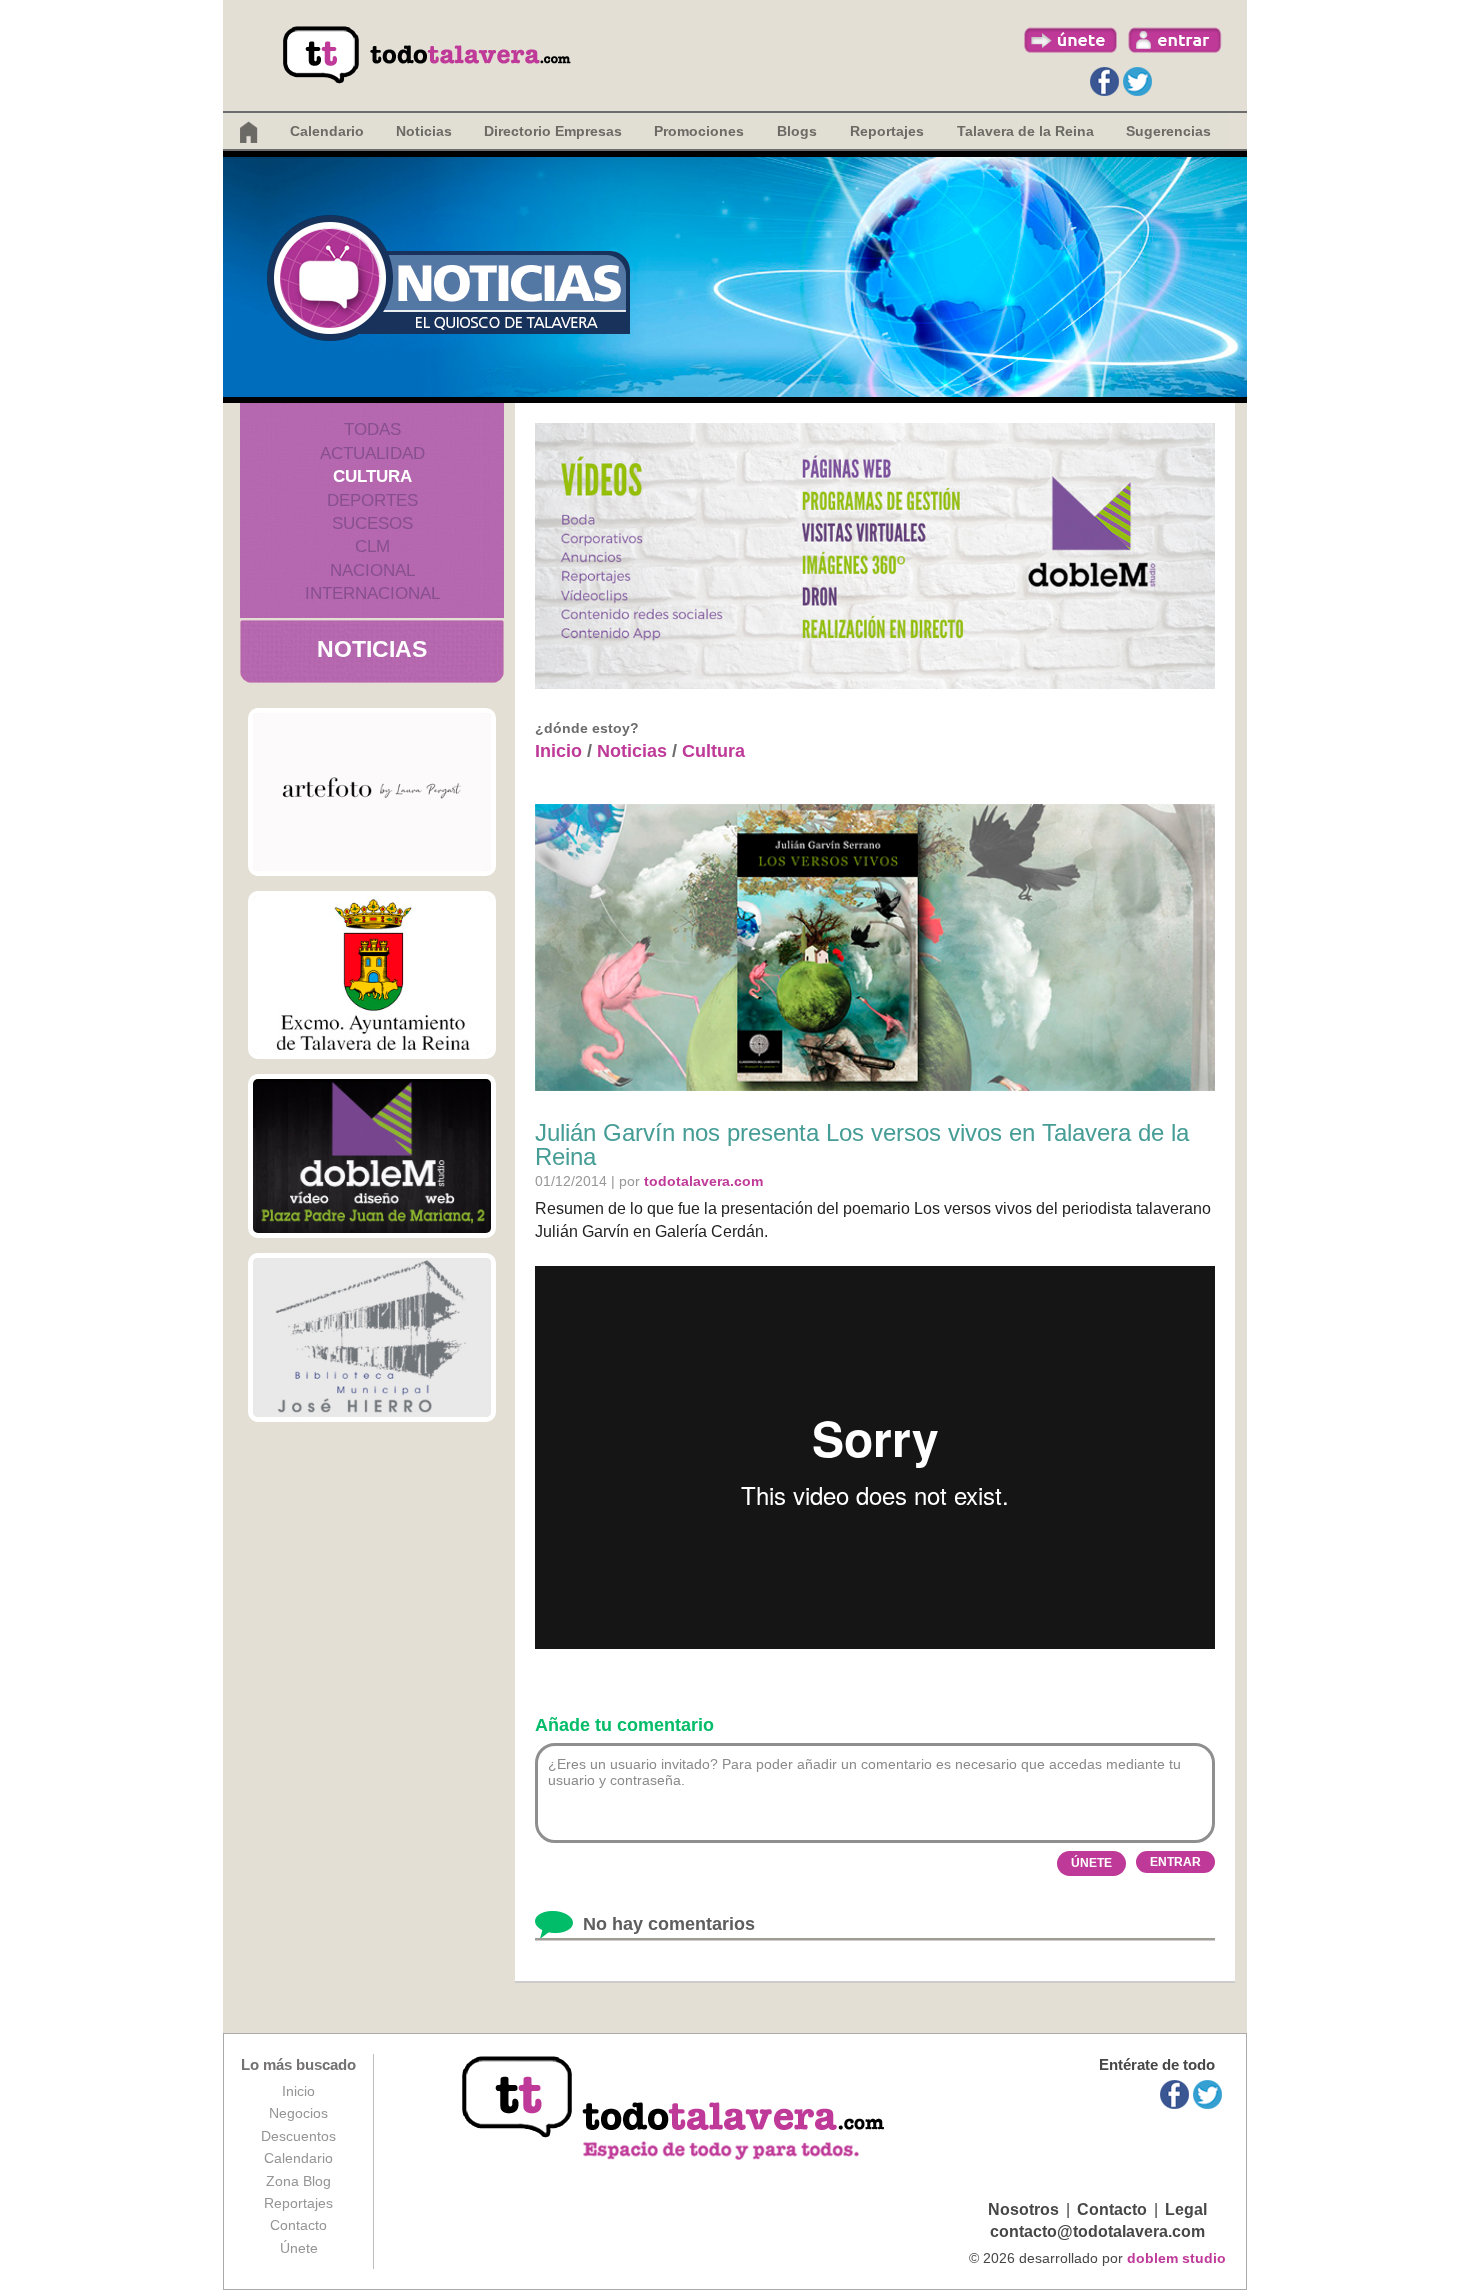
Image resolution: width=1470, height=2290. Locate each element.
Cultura (713, 751)
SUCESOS (372, 523)
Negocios (298, 2113)
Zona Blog (298, 2181)
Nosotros (1023, 2209)
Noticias (424, 131)
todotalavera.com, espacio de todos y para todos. (675, 2109)
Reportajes (298, 2203)
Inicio (558, 751)
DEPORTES (372, 500)
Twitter (1137, 81)
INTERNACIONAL (372, 593)
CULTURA (372, 476)
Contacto (298, 2225)
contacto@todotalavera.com (1097, 2231)
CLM (372, 546)
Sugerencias (1168, 131)
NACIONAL (372, 570)
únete (1071, 40)
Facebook (1104, 81)
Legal (1186, 2209)
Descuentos (298, 2136)
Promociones (699, 131)
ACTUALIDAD (372, 453)
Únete (299, 2248)
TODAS (372, 429)
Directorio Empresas (553, 131)
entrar (1175, 40)
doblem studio (1176, 2258)
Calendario (327, 131)
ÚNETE (1091, 1863)
